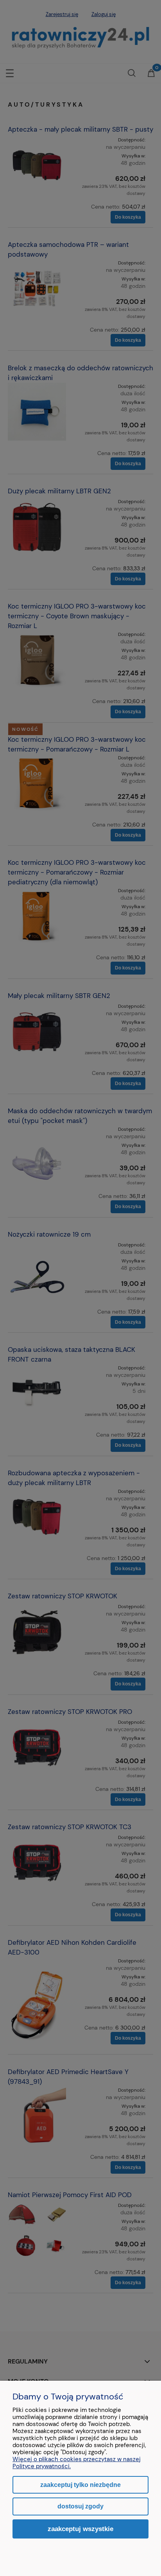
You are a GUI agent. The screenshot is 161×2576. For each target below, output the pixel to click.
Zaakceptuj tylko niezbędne (80, 2485)
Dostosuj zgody (80, 2506)
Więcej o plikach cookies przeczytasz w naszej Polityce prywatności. (77, 2463)
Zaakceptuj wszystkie (80, 2529)
